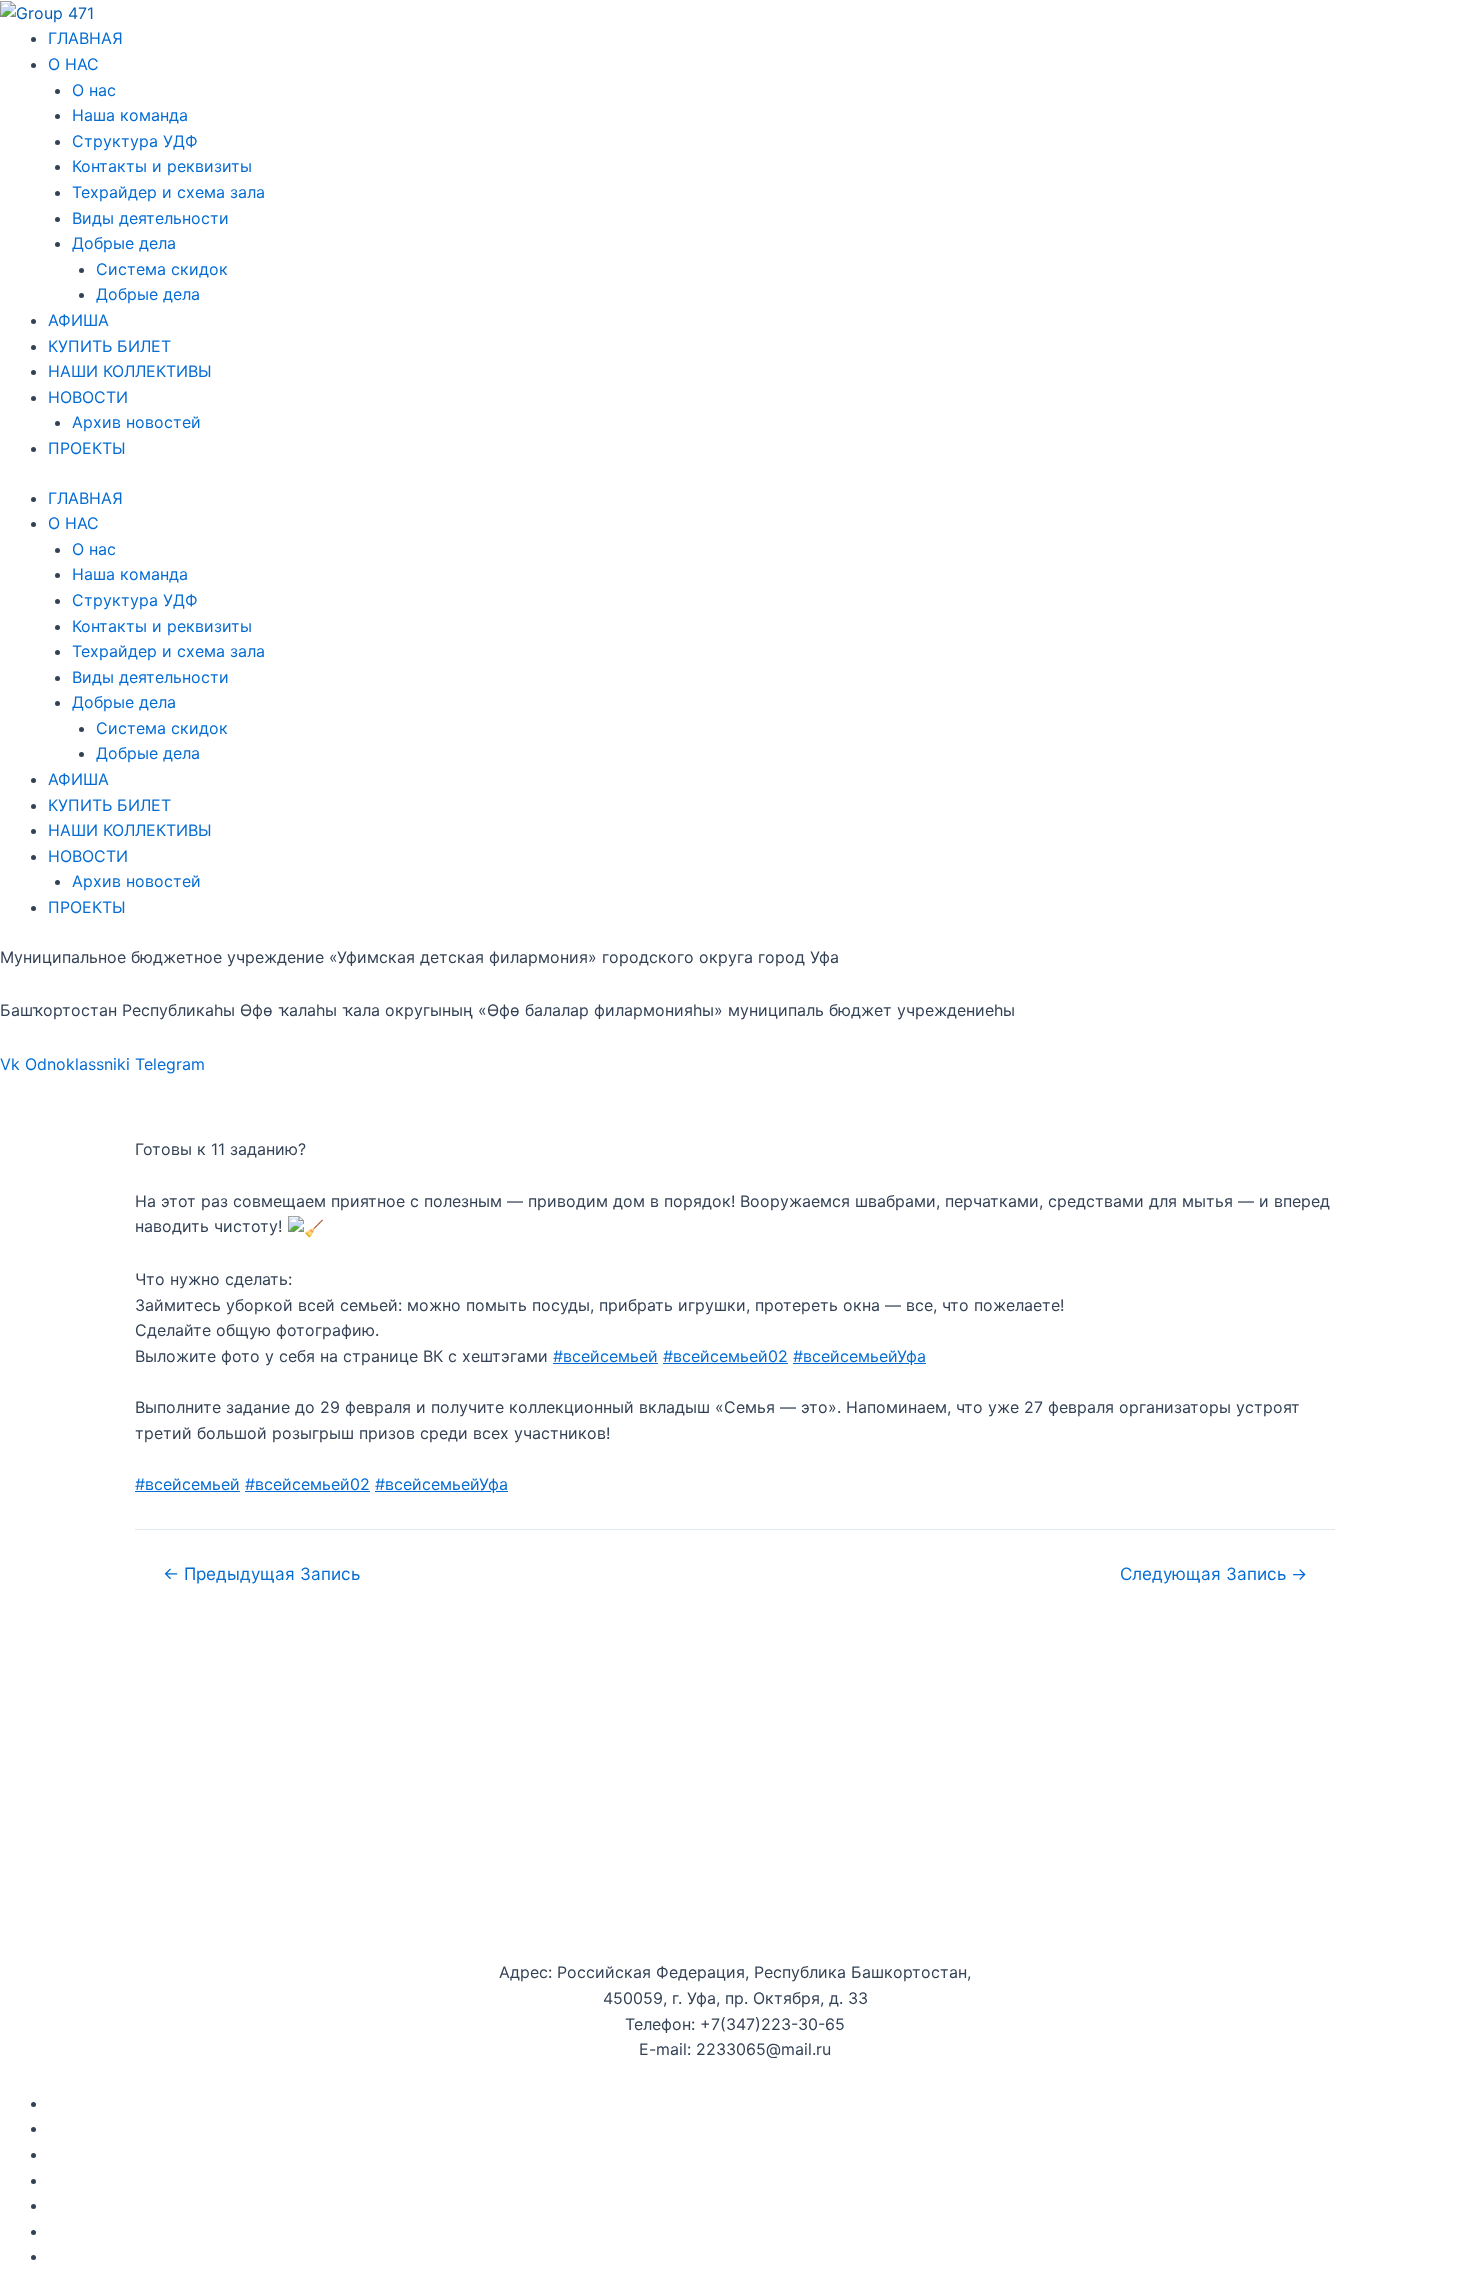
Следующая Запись (1213, 1573)
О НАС (73, 64)
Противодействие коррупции (166, 2154)
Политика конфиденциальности (174, 2180)
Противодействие (120, 2231)
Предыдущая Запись (261, 1573)
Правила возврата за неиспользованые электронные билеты (290, 2256)
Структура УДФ (135, 141)
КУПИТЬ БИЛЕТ (109, 346)
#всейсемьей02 (725, 1356)
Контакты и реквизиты (162, 166)
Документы (93, 2103)
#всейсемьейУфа (859, 1356)
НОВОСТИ (88, 397)
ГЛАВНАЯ (85, 38)
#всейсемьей (605, 1356)
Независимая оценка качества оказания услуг (233, 2205)
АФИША (78, 320)
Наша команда (130, 115)
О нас (94, 90)
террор (223, 2231)
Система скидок (162, 269)
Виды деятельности (150, 218)
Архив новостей (136, 422)
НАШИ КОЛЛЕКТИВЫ (130, 371)
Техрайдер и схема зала (168, 192)
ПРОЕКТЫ (87, 448)
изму (274, 2231)
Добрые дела (124, 243)
